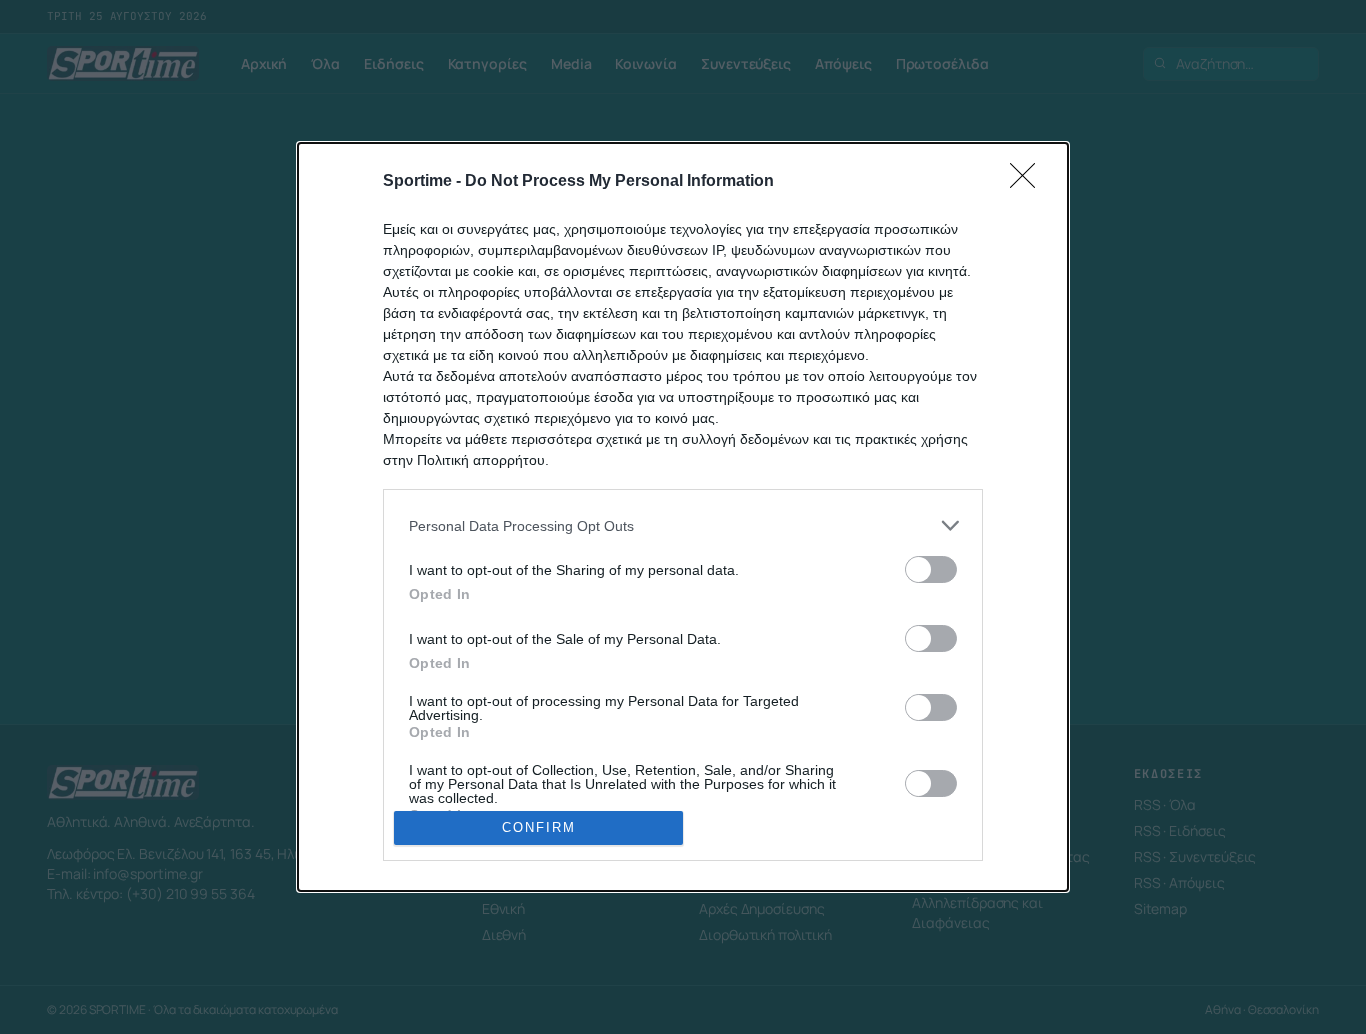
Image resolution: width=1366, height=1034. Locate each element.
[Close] (1029, 182)
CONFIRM (539, 827)
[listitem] (683, 525)
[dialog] (683, 516)
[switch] (931, 569)
